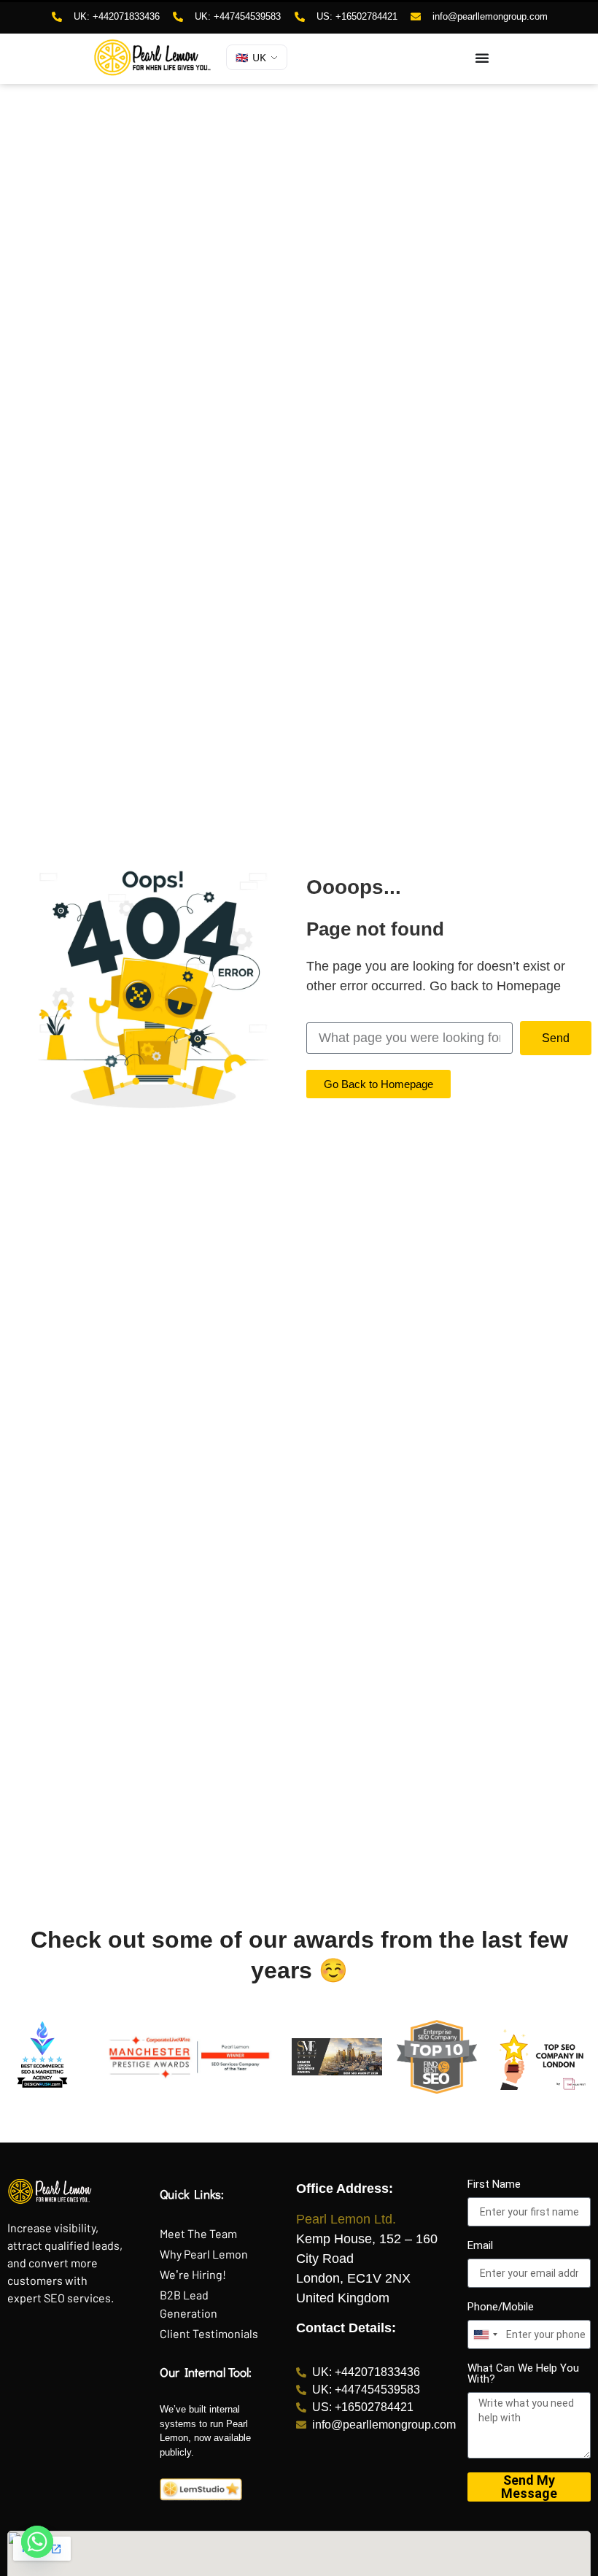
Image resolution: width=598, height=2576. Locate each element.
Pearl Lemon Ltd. (346, 2219)
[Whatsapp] (37, 2542)
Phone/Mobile (501, 2307)
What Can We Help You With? (523, 2374)
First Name (494, 2185)
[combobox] (485, 2334)
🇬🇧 (251, 57)
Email (480, 2246)
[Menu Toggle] (482, 58)
